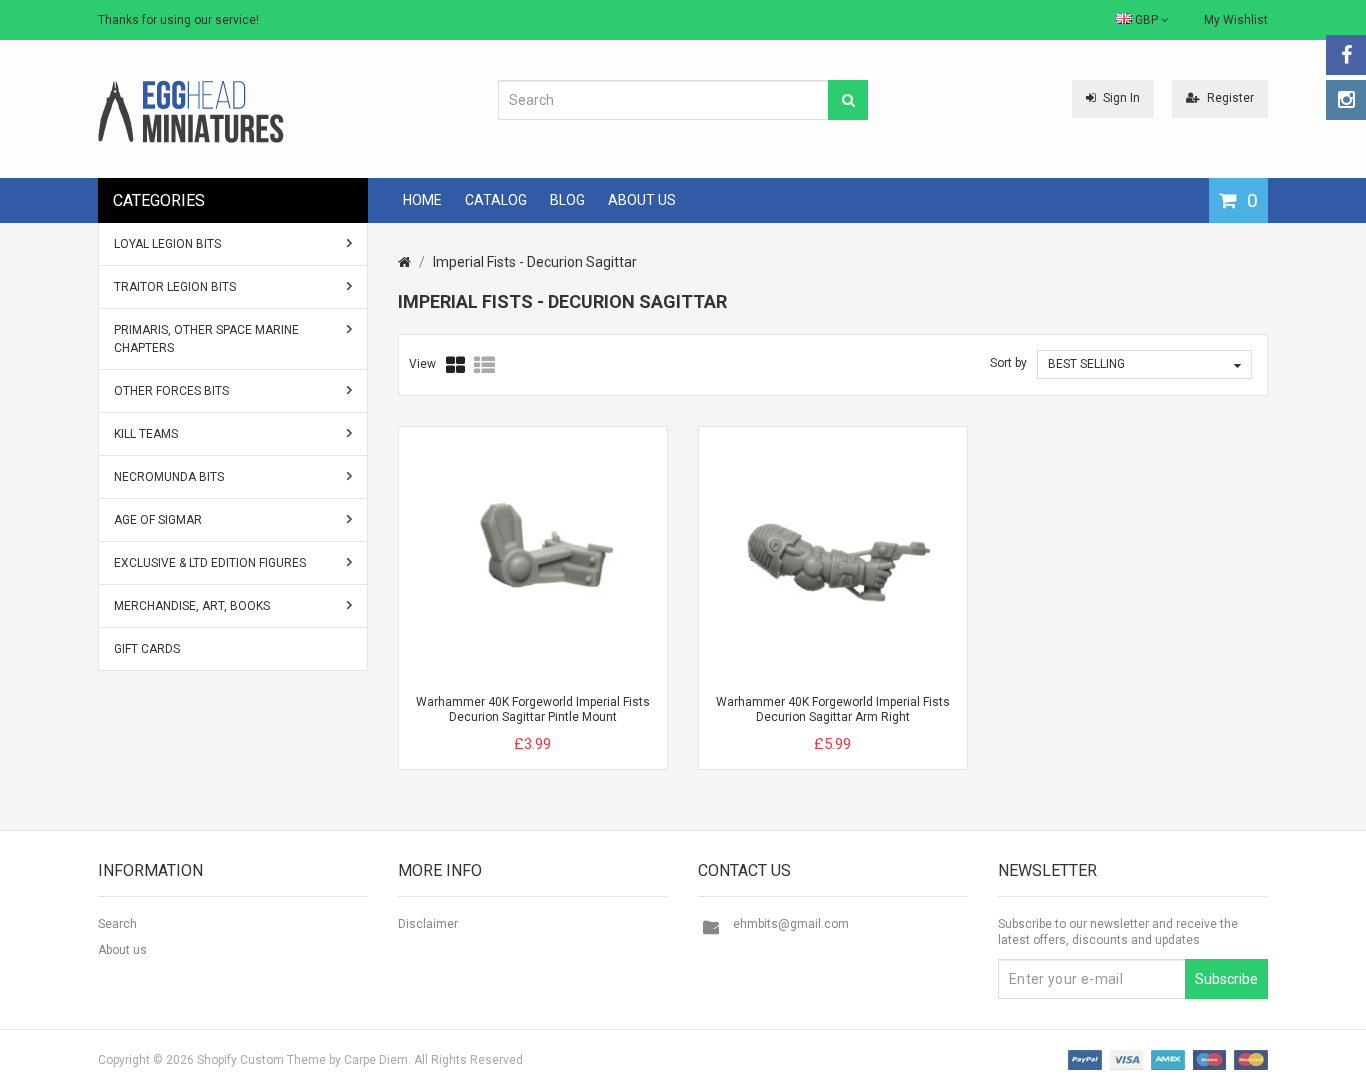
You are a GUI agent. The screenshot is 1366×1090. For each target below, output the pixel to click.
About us (122, 950)
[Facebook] (1346, 55)
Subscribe (1226, 979)
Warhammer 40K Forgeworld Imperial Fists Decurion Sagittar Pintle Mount (533, 709)
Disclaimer (428, 924)
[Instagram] (1346, 100)
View (422, 364)
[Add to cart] (496, 727)
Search (117, 924)
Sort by (1008, 363)
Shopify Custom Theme (261, 1060)
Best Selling (1086, 364)
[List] (484, 365)
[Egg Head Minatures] (191, 111)
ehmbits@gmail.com (791, 924)
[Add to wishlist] (570, 727)
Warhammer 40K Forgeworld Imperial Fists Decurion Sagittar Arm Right (833, 709)
